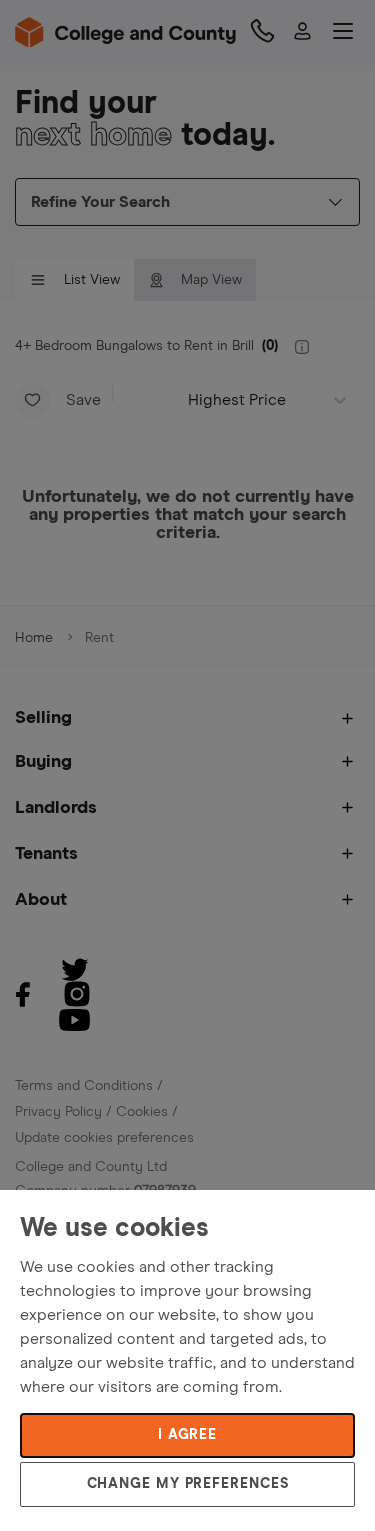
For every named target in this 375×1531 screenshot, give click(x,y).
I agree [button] (187, 1435)
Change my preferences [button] (188, 1484)
